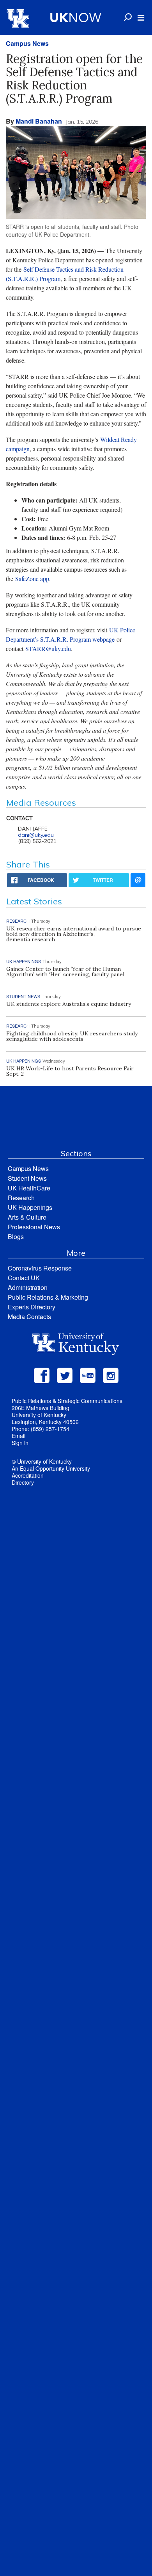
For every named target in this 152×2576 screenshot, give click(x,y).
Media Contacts (29, 1317)
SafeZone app (32, 579)
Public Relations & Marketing (48, 1297)
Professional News (34, 1227)
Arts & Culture (27, 1217)
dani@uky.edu (36, 835)
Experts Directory (32, 1307)
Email (19, 1436)
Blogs (16, 1237)
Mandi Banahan (39, 121)
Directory (23, 1482)
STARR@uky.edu (48, 648)
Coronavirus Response (40, 1268)
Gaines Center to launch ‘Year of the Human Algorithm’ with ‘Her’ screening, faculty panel (65, 972)
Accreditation (28, 1475)
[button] (141, 18)
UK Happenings (30, 1207)
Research (21, 1198)
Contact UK (24, 1278)
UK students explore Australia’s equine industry (69, 1004)
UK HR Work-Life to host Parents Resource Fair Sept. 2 (70, 1071)
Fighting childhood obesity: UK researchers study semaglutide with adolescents (72, 1036)
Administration (28, 1287)
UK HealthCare (29, 1188)
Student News (27, 1178)
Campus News (27, 43)
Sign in (20, 1443)
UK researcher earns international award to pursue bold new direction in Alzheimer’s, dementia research (74, 934)
